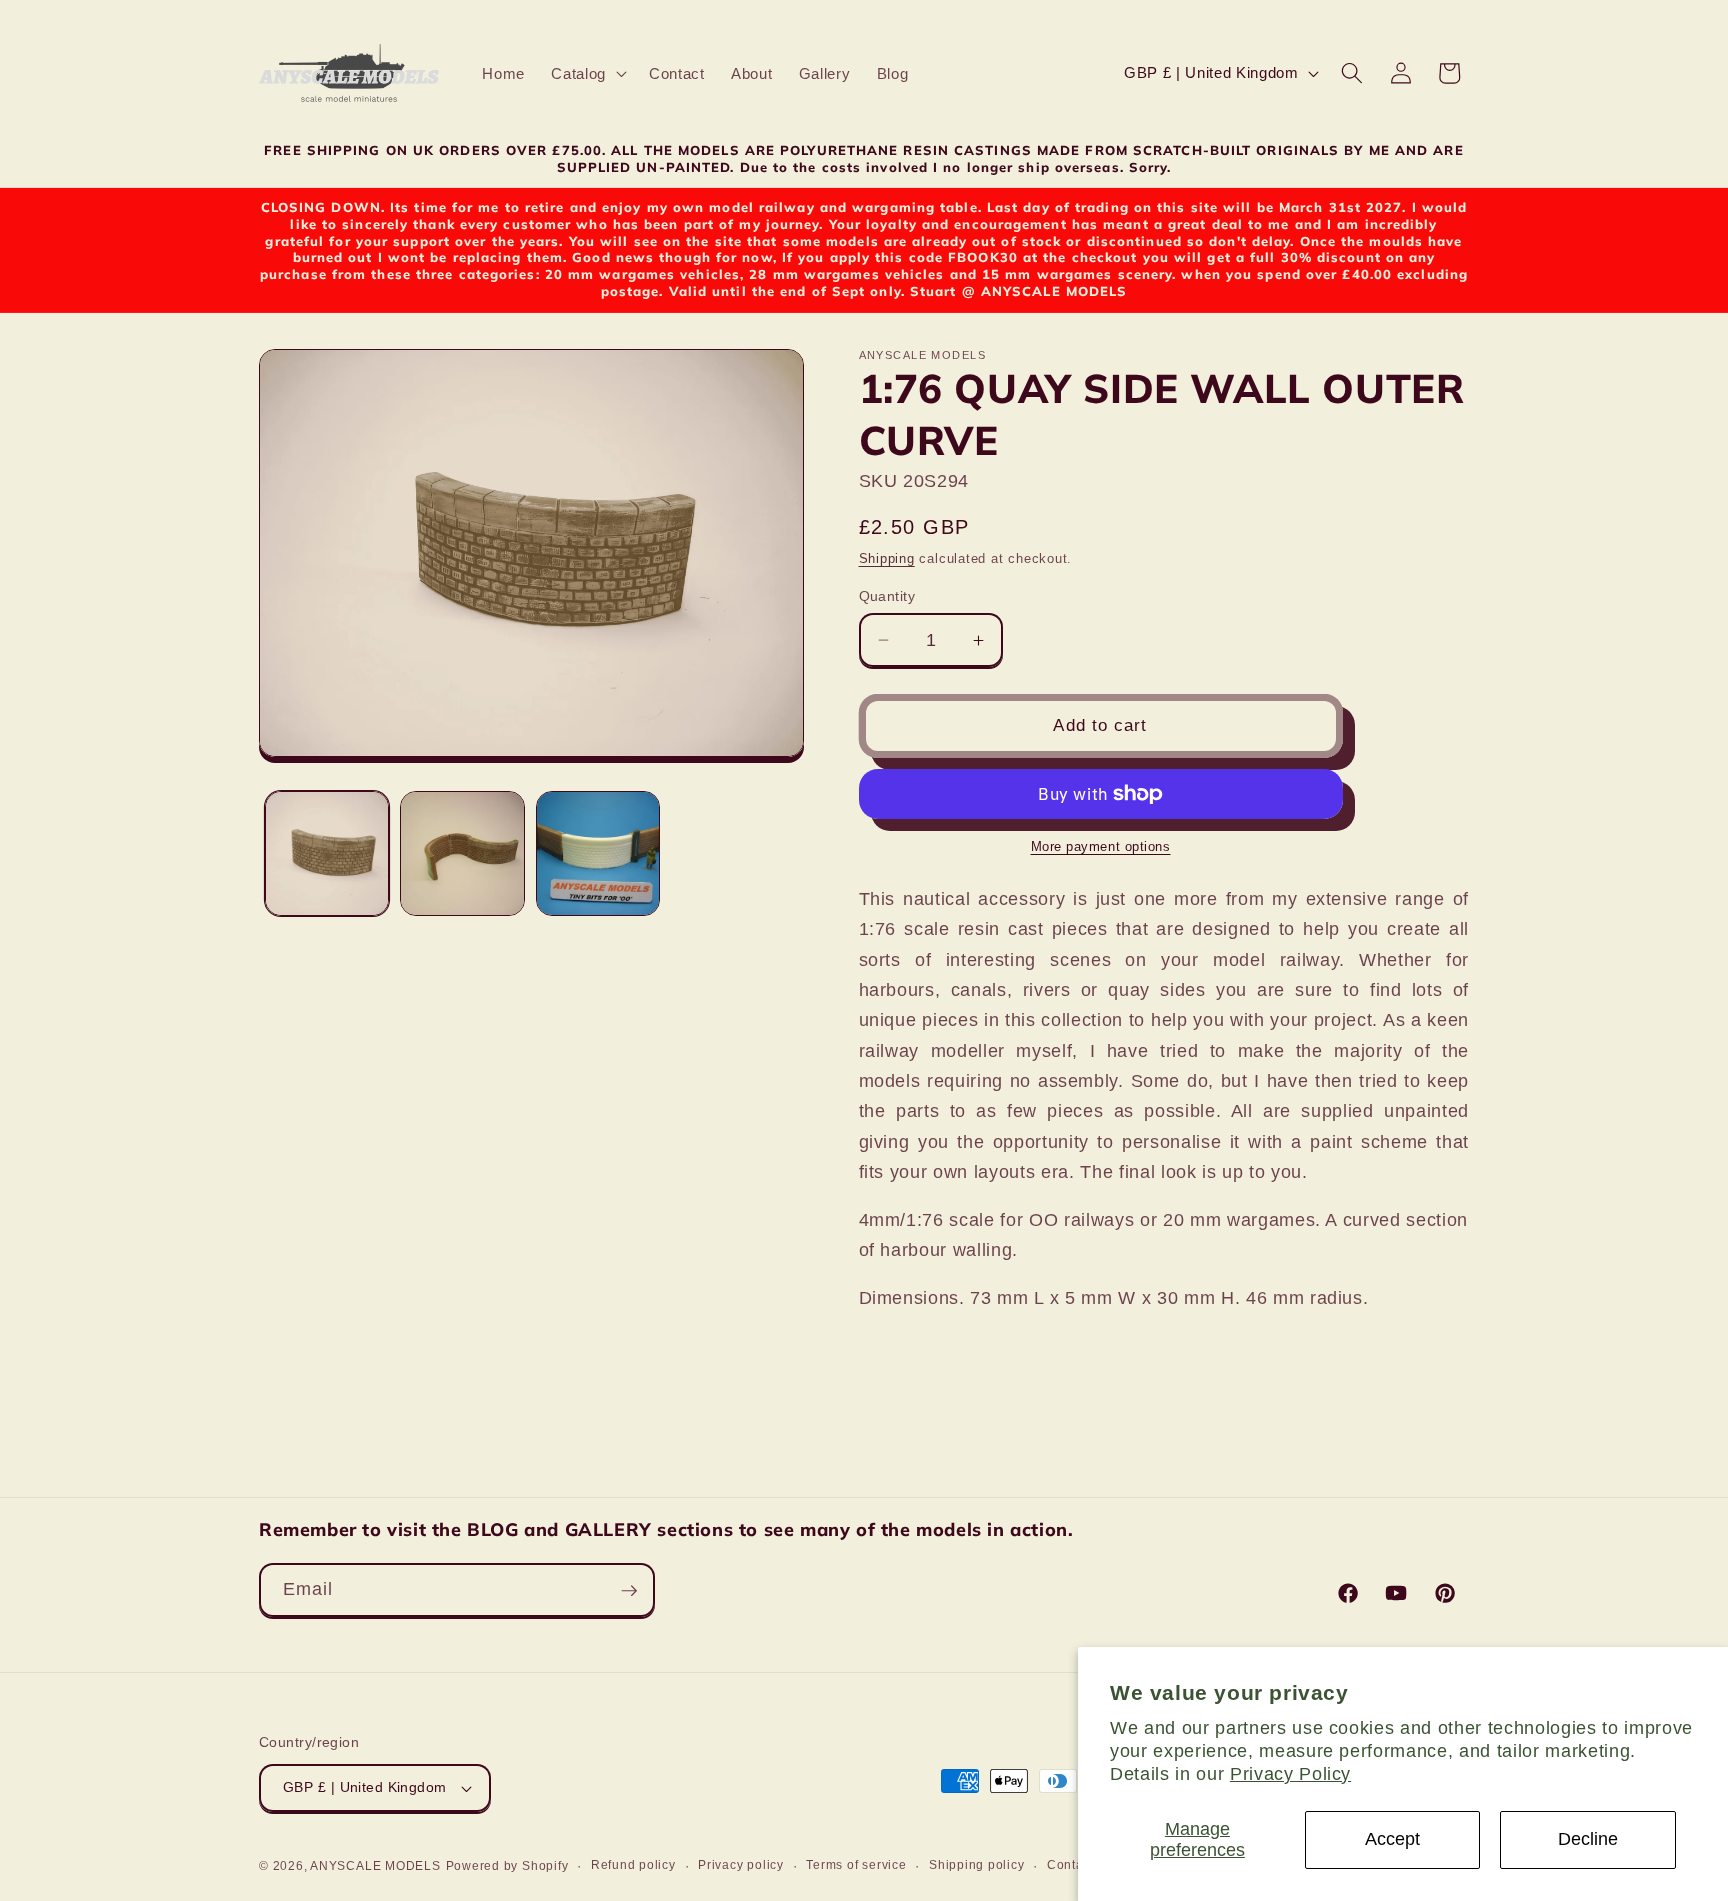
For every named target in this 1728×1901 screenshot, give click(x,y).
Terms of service (856, 1865)
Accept (1392, 1839)
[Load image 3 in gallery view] (598, 853)
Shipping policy (977, 1865)
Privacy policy (741, 1865)
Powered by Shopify (507, 1866)
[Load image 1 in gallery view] (327, 853)
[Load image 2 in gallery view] (462, 853)
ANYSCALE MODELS (375, 1866)
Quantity (887, 596)
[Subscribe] (629, 1591)
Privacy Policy (1290, 1774)
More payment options (1101, 846)
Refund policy (633, 1865)
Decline (1588, 1839)
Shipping (887, 558)
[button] (587, 74)
